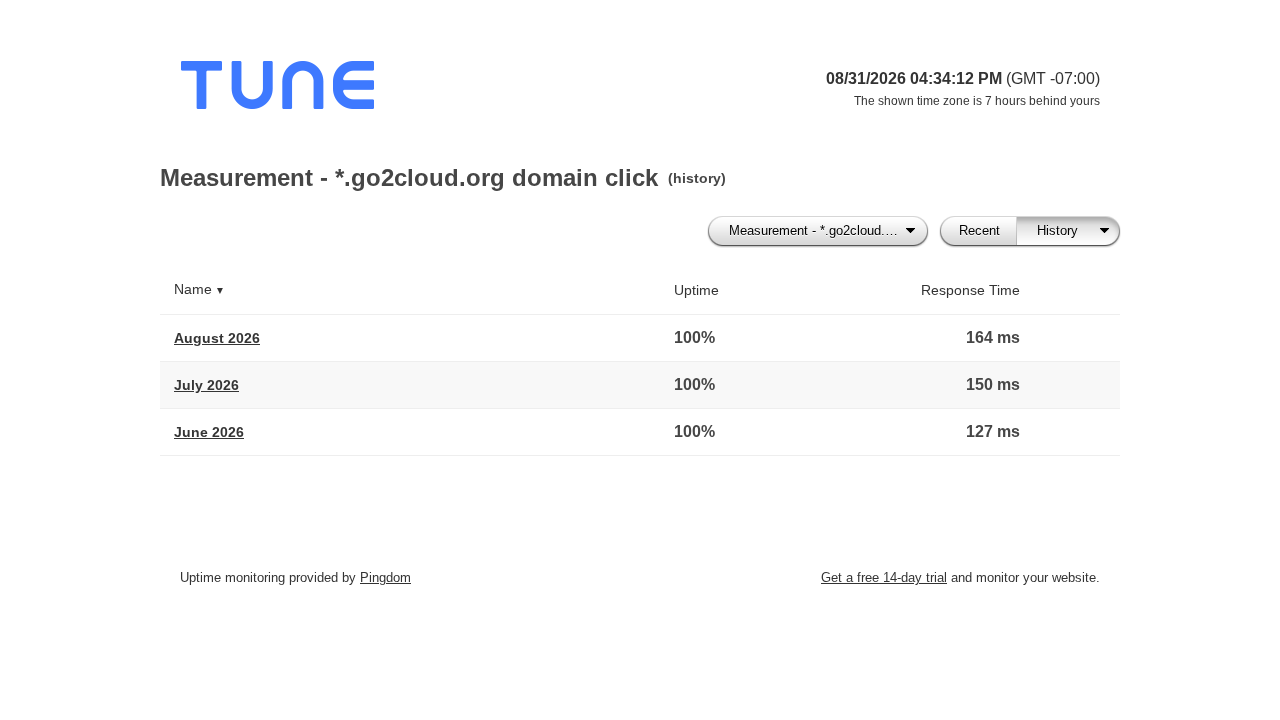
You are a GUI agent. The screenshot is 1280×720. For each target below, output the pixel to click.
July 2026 (206, 385)
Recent (979, 230)
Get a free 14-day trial (884, 577)
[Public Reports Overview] (430, 90)
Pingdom (385, 577)
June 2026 (209, 432)
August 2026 (217, 338)
